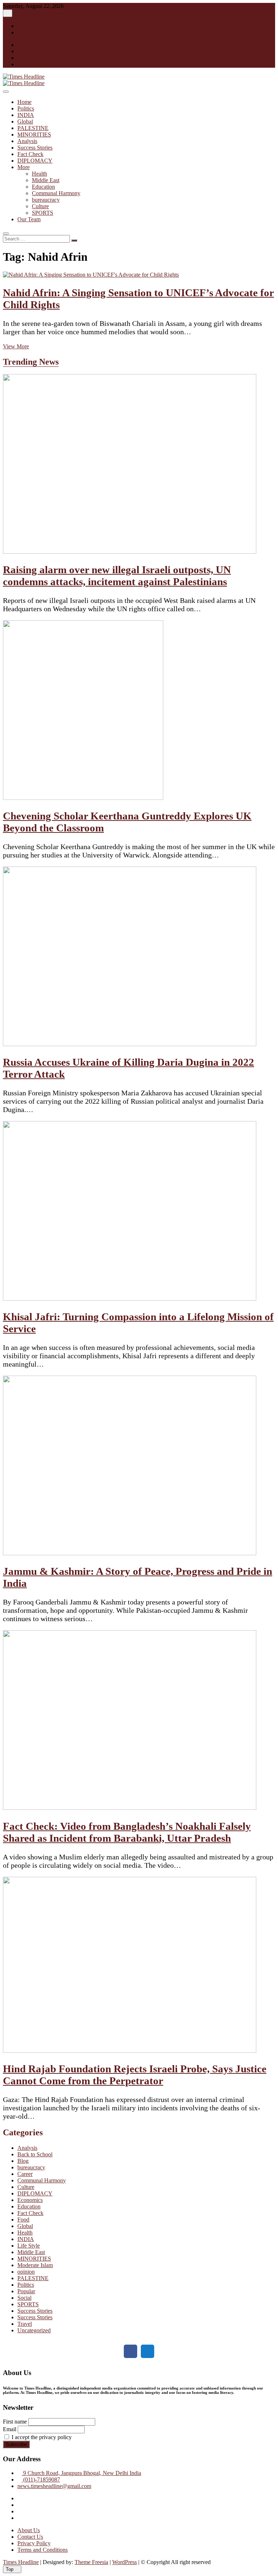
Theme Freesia (91, 2562)
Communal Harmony (56, 193)
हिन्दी (23, 32)
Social (24, 2298)
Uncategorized (34, 2330)
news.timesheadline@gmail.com (54, 2486)
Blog (23, 2161)
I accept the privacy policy (41, 2437)
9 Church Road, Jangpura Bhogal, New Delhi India (81, 2473)
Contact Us (30, 2537)
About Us (29, 2530)
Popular (26, 2291)
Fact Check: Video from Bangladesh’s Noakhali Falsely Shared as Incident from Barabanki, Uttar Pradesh (127, 1832)
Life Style (29, 2246)
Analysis (27, 141)
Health (39, 174)
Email (10, 2429)
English (26, 26)
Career (25, 2174)
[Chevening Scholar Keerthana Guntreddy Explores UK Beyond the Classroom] (83, 798)
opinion (26, 2272)
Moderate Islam (35, 2265)
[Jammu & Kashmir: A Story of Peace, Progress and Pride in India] (130, 1553)
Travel (25, 2324)
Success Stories (35, 148)
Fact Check (30, 154)
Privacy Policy (34, 2543)
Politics (26, 108)
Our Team (29, 219)
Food (23, 2220)
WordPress (125, 2562)
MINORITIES (34, 135)
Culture (40, 206)
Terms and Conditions (43, 2550)
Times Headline (21, 2562)
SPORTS (43, 213)
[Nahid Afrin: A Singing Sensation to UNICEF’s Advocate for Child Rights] (91, 275)
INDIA (26, 115)
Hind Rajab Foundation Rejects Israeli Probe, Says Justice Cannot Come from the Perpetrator (135, 2075)
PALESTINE (33, 128)
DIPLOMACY (35, 161)
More (24, 167)
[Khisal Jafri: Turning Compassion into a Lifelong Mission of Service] (130, 1299)
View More (16, 346)
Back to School (35, 2154)
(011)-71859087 (41, 2479)
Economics (30, 2200)
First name (15, 2422)
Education (43, 187)
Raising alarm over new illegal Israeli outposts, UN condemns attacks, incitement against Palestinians (117, 576)
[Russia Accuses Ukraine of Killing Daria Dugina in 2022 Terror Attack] (130, 1044)
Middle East (46, 180)
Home (24, 102)
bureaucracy (46, 200)
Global (25, 121)
